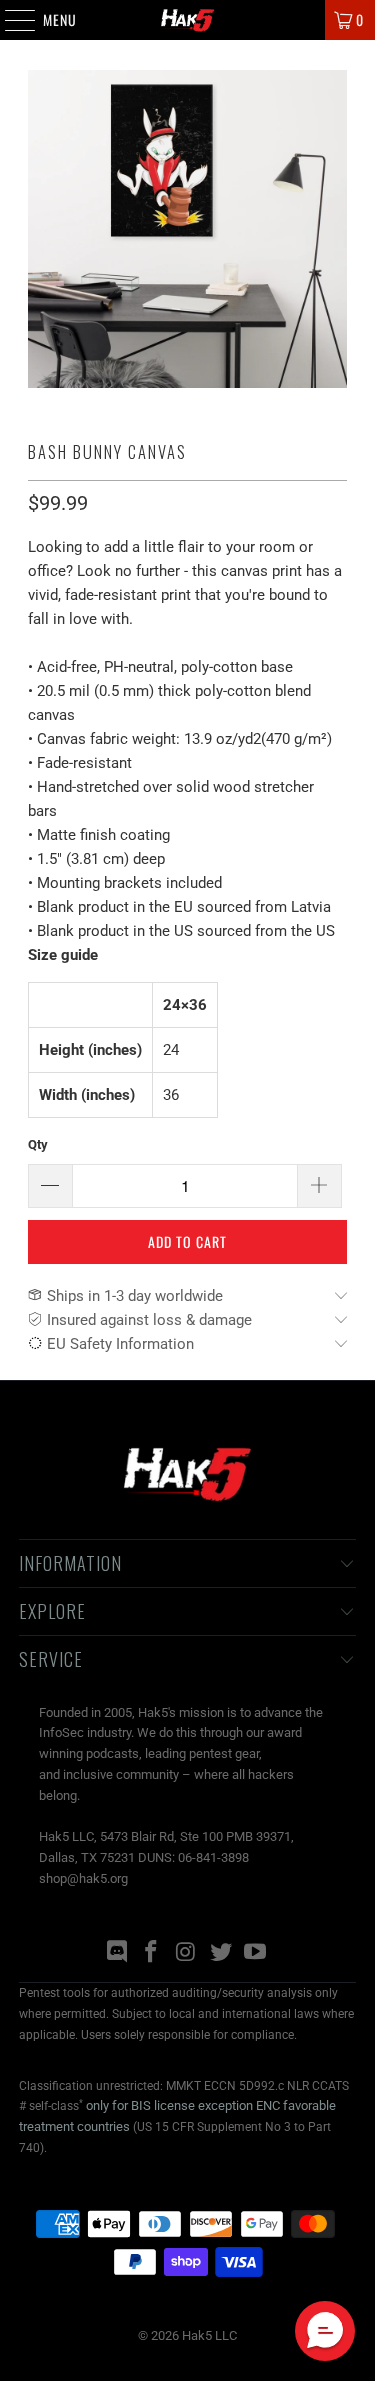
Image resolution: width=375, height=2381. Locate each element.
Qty (38, 1144)
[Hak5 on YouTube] (256, 1953)
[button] (325, 2331)
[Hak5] (188, 20)
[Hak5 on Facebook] (152, 1953)
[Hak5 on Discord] (117, 1953)
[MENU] (9, 20)
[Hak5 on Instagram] (187, 1953)
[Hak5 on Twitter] (221, 1953)
